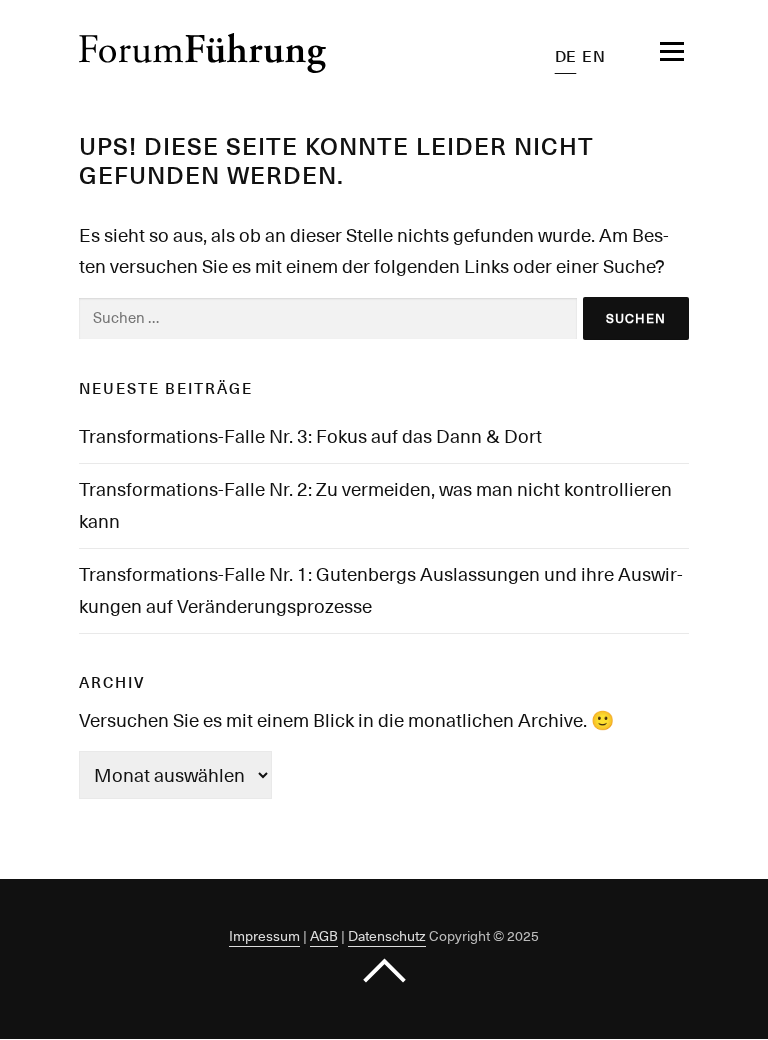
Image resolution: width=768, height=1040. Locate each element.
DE (566, 56)
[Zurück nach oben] (384, 971)
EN (593, 56)
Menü (645, 52)
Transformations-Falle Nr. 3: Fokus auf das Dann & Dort (310, 436)
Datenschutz (387, 936)
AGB (324, 936)
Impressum (264, 936)
